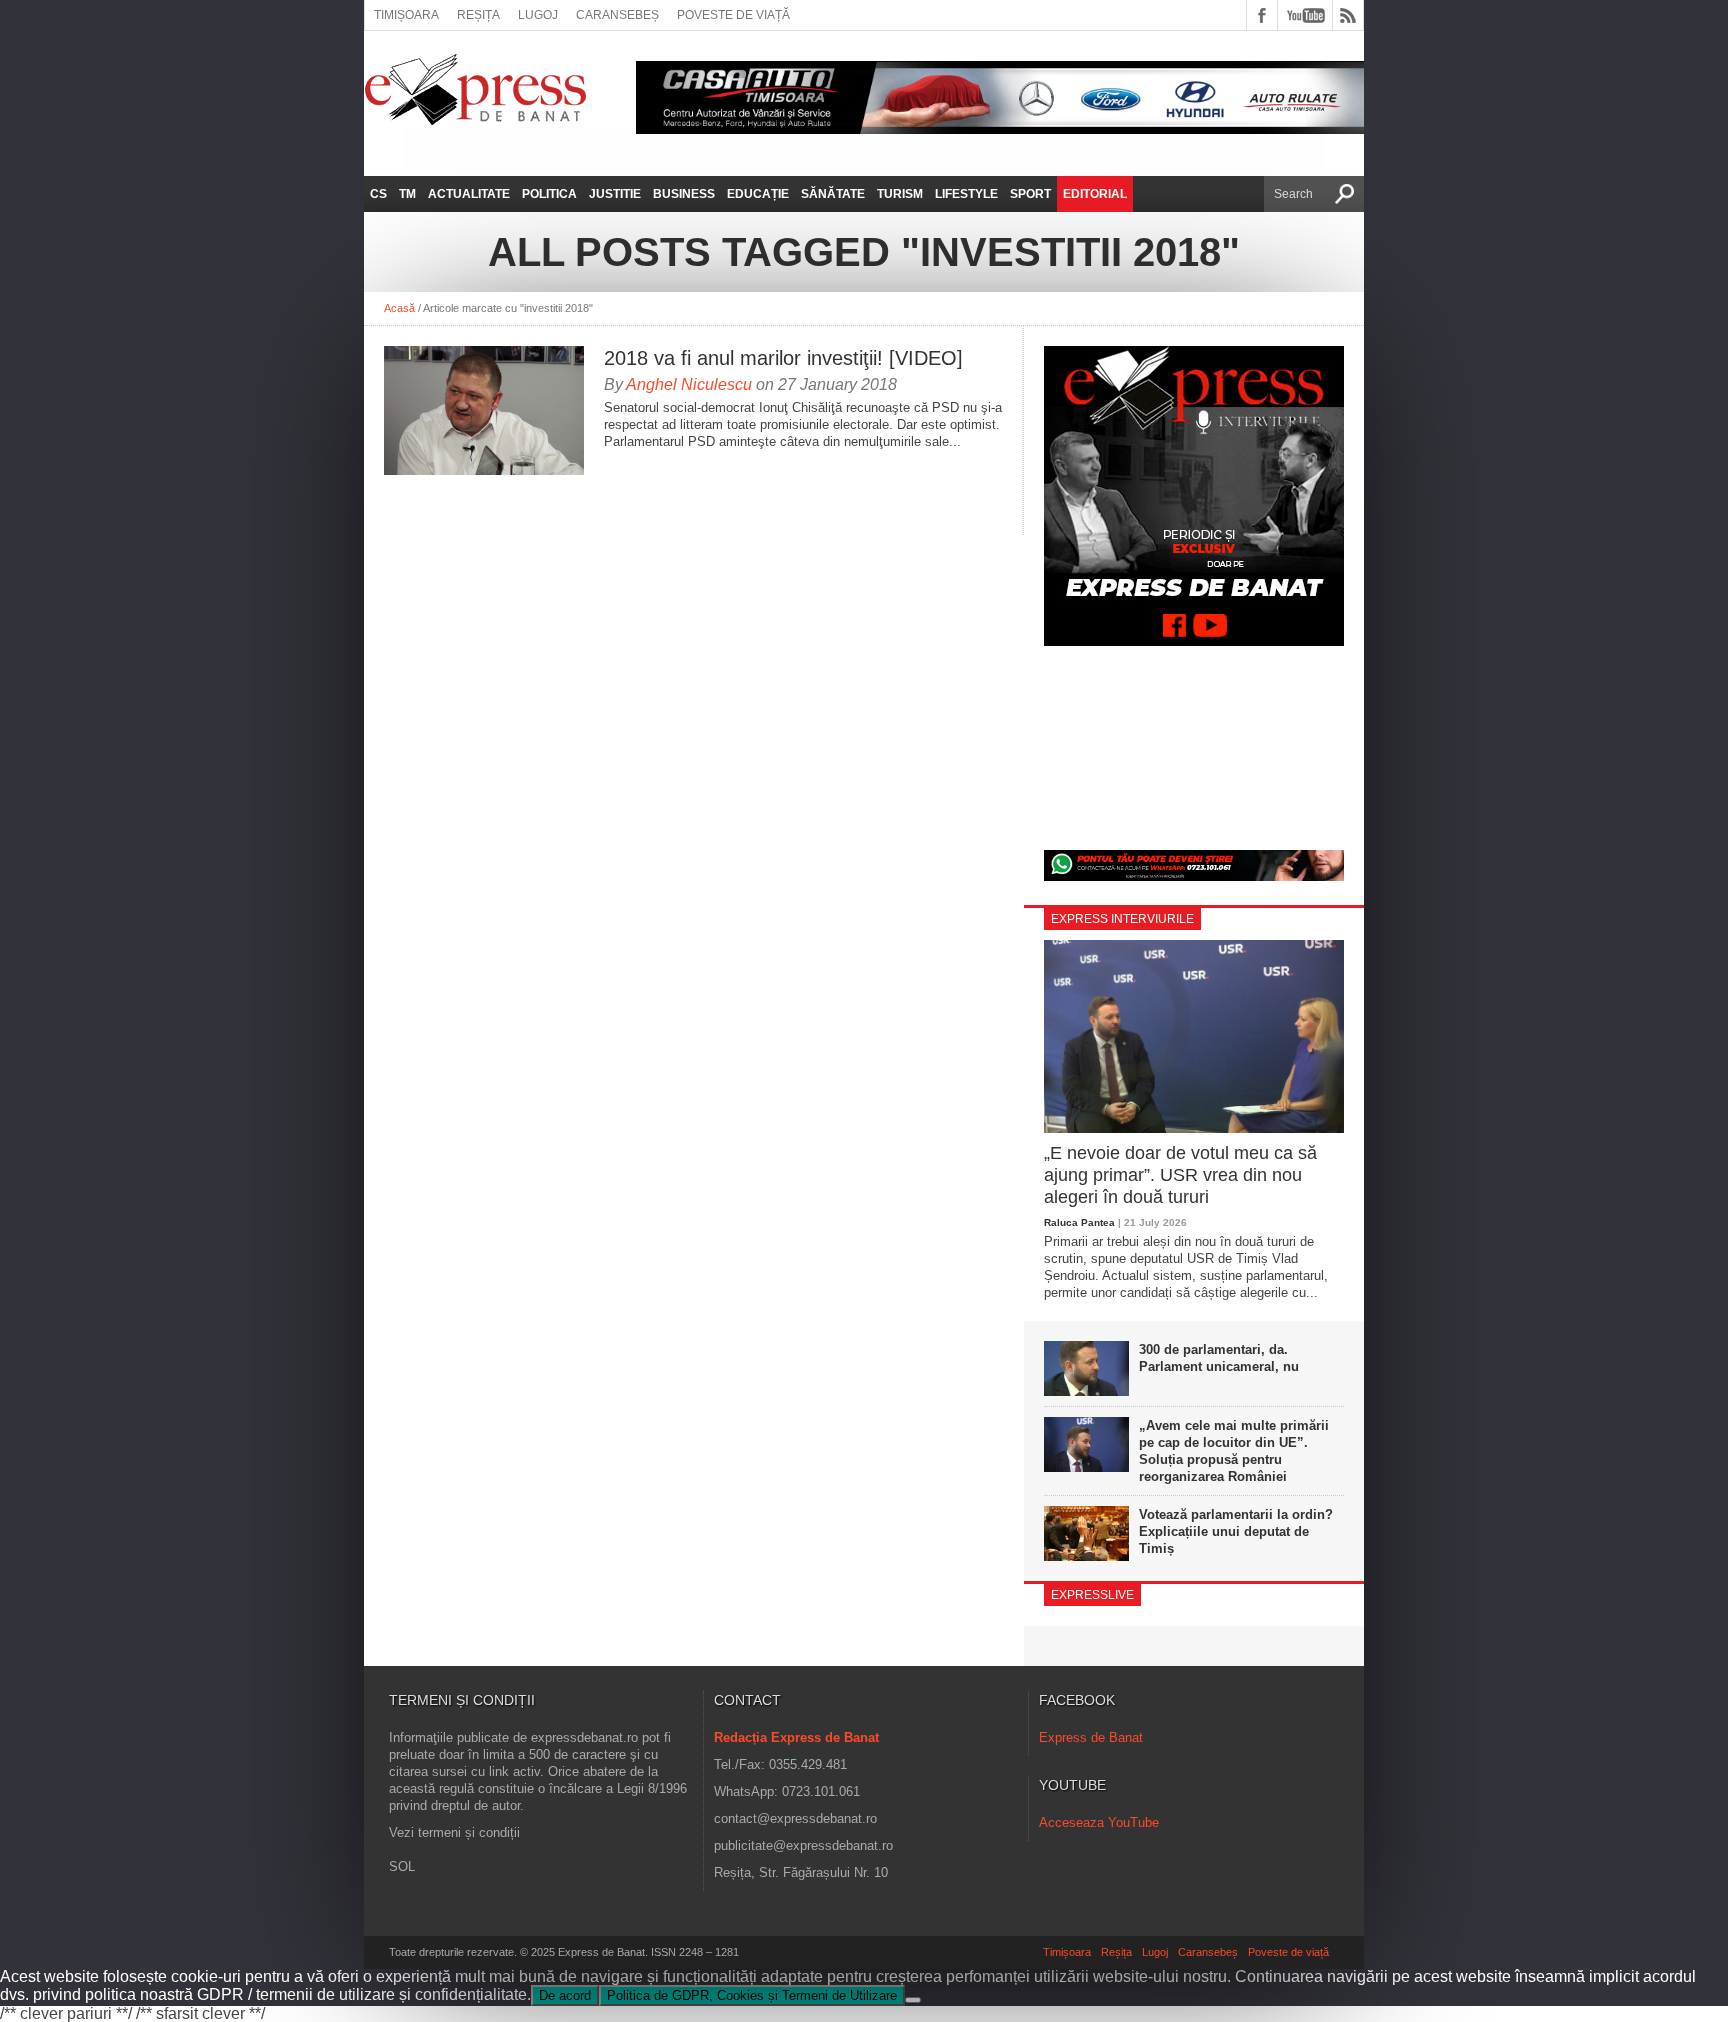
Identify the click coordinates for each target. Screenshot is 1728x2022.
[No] (913, 2000)
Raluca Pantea (1079, 1222)
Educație (758, 194)
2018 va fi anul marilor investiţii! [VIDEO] (783, 358)
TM (407, 194)
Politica (549, 194)
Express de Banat (1091, 1737)
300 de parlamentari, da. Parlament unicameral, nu (1219, 1358)
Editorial (1095, 194)
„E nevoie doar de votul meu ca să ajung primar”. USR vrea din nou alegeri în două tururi (1180, 1174)
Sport (1030, 194)
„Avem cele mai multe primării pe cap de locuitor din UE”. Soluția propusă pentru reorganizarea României (1234, 1451)
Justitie (615, 194)
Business (684, 194)
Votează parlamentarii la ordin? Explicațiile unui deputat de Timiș (1236, 1531)
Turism (900, 194)
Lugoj (538, 15)
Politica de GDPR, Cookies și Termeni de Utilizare (752, 1995)
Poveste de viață (733, 15)
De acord (565, 1995)
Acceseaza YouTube (1099, 1822)
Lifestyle (966, 194)
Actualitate (469, 194)
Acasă (399, 308)
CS (378, 194)
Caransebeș (617, 15)
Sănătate (833, 194)
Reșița (478, 15)
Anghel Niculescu (689, 384)
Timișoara (406, 15)
